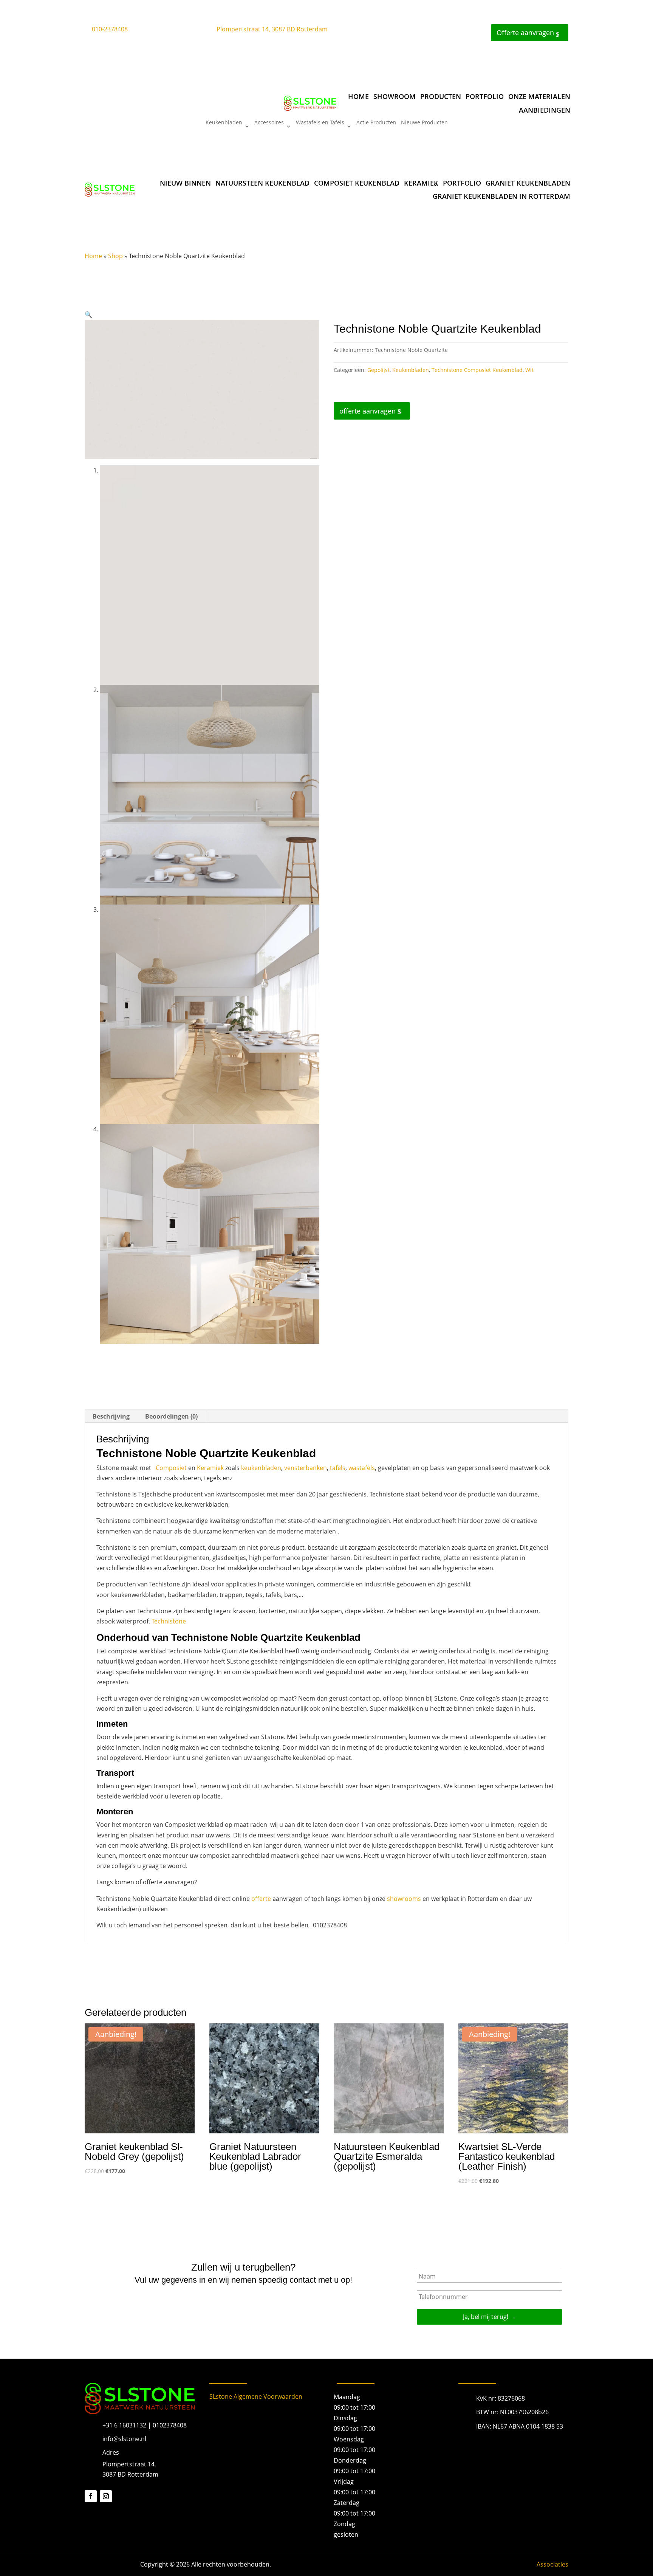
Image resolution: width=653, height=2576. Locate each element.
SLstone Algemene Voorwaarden (256, 2396)
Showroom (395, 96)
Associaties (552, 2564)
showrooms (404, 1899)
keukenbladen (261, 1468)
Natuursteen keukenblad (262, 183)
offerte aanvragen (368, 411)
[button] (88, 314)
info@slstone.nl (124, 2439)
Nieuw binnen (185, 183)
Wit (529, 370)
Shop (115, 256)
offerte (261, 1899)
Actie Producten (376, 123)
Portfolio (485, 96)
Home (358, 96)
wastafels (362, 1468)
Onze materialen (539, 96)
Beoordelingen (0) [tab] (171, 1416)
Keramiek (421, 183)
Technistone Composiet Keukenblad (477, 370)
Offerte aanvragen (525, 33)
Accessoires (269, 123)
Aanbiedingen (545, 110)
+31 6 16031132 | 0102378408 (145, 2425)
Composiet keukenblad (357, 183)
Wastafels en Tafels (320, 123)
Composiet (171, 1468)
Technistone (169, 1621)
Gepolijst (378, 370)
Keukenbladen (224, 123)
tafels (338, 1468)
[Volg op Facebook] (91, 2496)
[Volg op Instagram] (106, 2496)
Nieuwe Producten (424, 123)
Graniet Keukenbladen (528, 183)
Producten (441, 96)
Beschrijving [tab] (111, 1416)
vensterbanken (306, 1468)
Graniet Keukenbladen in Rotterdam (501, 196)
